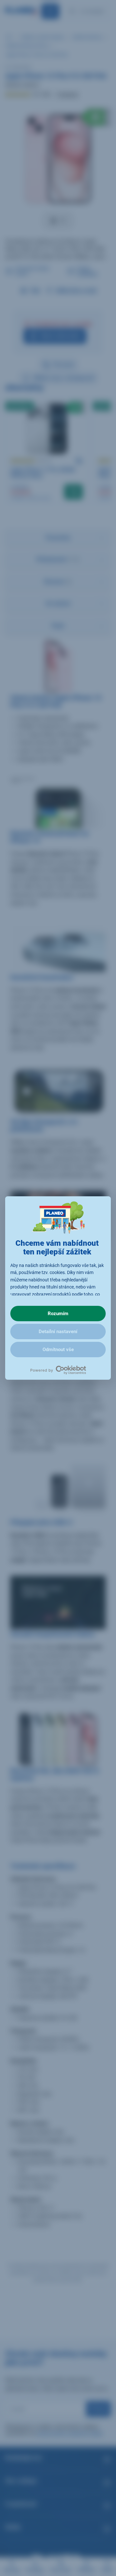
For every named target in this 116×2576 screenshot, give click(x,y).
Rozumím (58, 1314)
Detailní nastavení (58, 1332)
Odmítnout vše (58, 1350)
